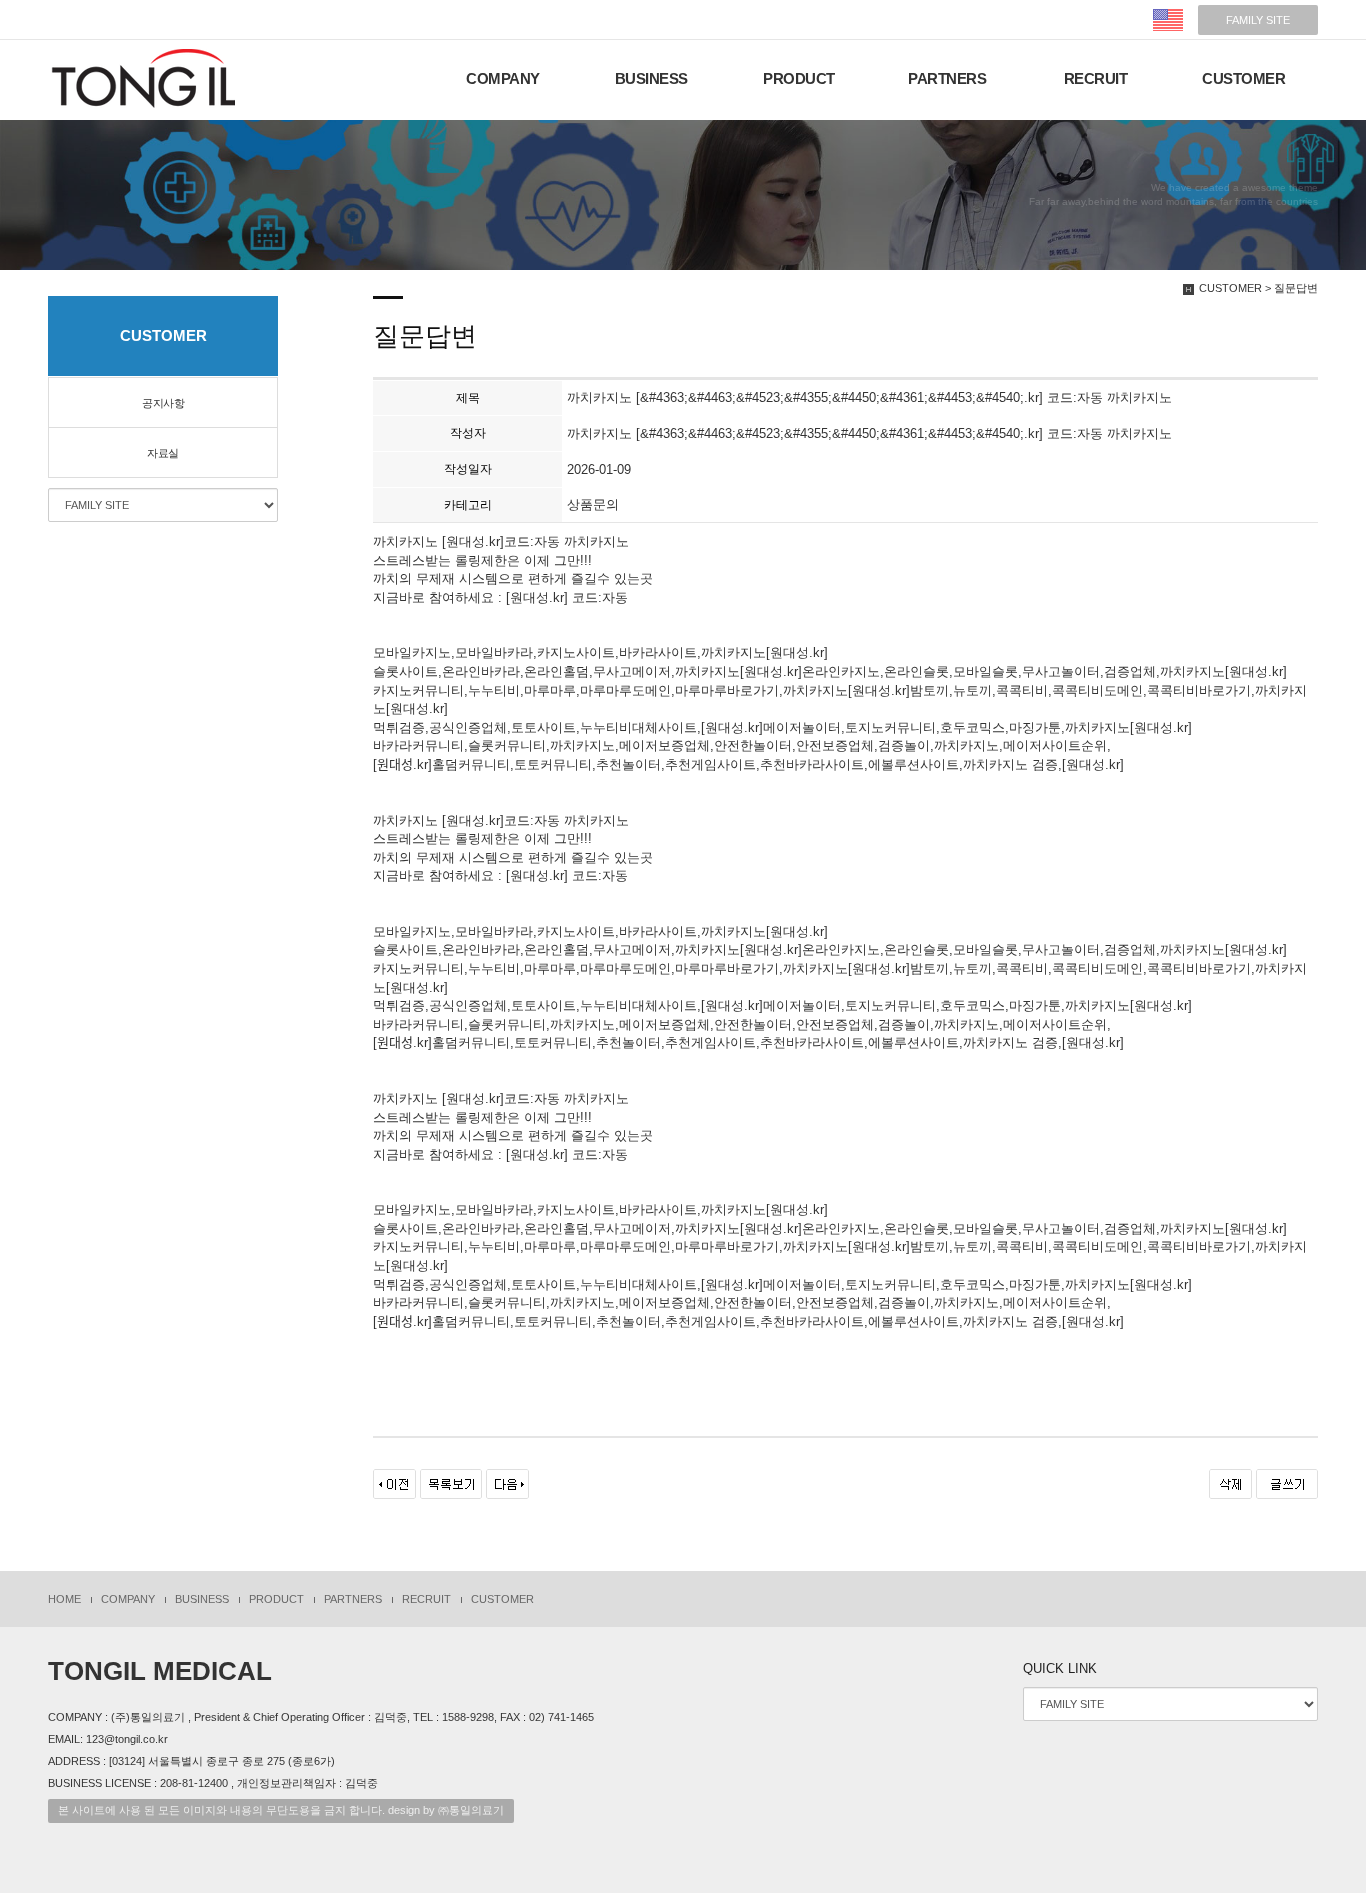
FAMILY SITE (1258, 20)
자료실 (163, 453)
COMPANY (503, 79)
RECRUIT (1096, 79)
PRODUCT (799, 79)
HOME (64, 1599)
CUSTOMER (1243, 79)
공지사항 (163, 403)
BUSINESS (651, 79)
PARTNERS (947, 79)
